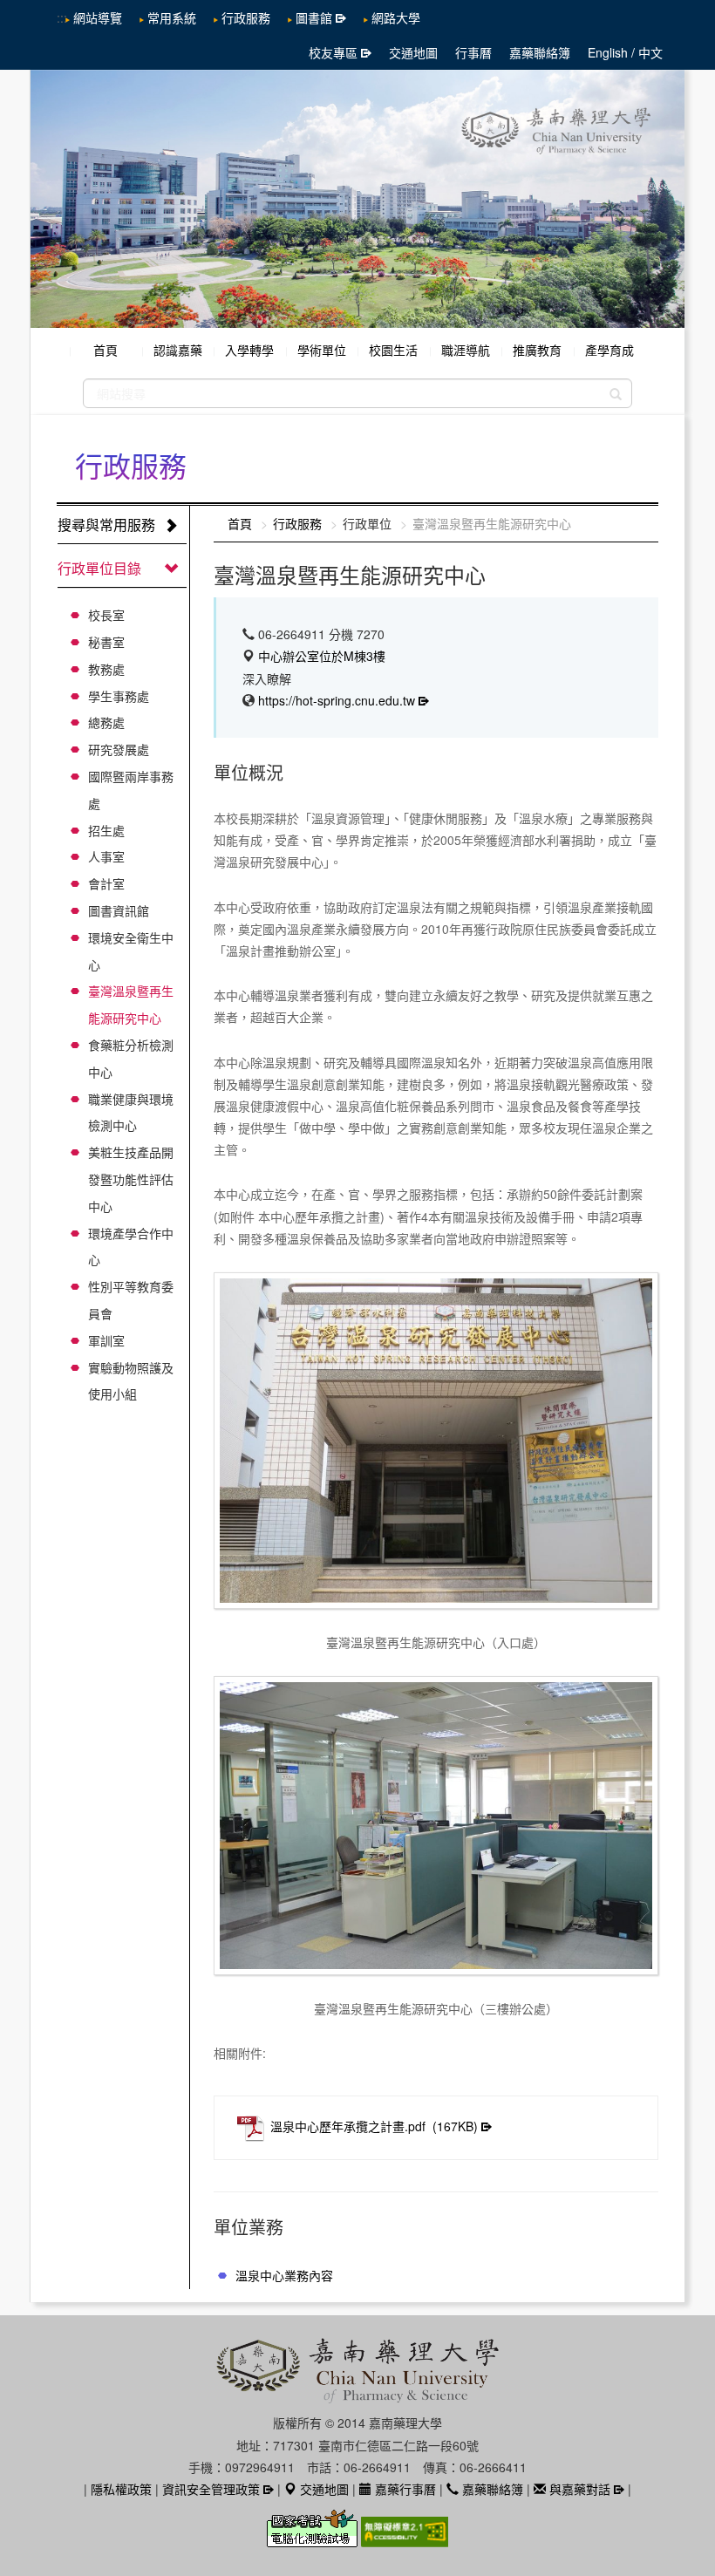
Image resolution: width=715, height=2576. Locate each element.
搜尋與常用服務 (106, 525)
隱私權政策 (121, 2489)
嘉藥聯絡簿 (540, 52)
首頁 (106, 350)
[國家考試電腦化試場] (314, 2539)
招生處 (106, 830)
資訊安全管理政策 (211, 2489)
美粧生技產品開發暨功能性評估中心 (131, 1179)
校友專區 (333, 52)
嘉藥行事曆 (404, 2489)
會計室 (106, 883)
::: (62, 17)
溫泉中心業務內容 (284, 2275)
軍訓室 (106, 1340)
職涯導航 (466, 350)
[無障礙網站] (405, 2539)
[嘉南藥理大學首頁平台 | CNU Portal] (357, 199)
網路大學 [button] (396, 17)
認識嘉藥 (178, 350)
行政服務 (246, 17)
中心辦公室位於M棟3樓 (322, 656)
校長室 (106, 615)
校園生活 (393, 350)
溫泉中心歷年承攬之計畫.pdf (374, 2126)
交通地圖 (413, 52)
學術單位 (322, 350)
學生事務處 (119, 696)
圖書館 (314, 17)
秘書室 (106, 642)
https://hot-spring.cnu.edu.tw (337, 700)
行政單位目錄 (99, 568)
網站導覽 (98, 17)
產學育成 (609, 350)
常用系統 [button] (172, 17)
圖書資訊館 (119, 910)
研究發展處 (119, 749)
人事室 (106, 856)
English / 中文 (625, 52)
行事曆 (473, 52)
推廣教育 (537, 350)
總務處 (106, 722)
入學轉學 (249, 350)
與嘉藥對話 (578, 2489)
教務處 (106, 669)
